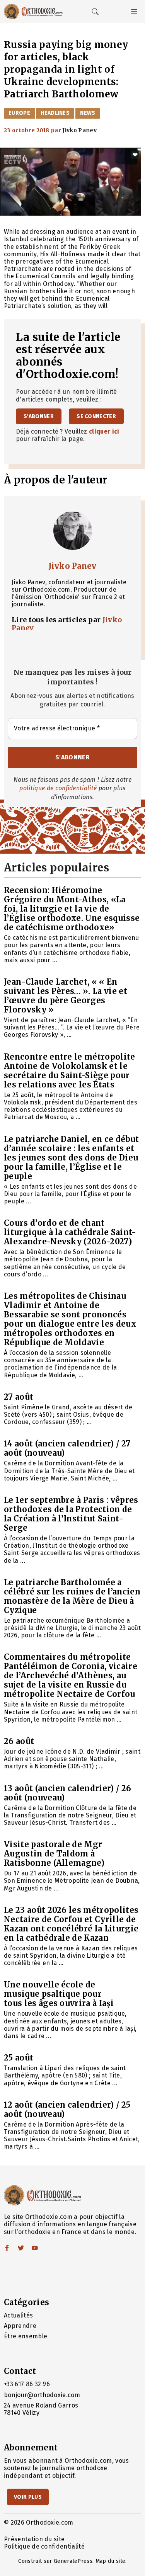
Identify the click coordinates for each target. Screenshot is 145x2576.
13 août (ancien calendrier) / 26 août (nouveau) (67, 1793)
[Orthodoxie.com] (33, 12)
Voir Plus (28, 2497)
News (88, 113)
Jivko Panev (72, 566)
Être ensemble (26, 2336)
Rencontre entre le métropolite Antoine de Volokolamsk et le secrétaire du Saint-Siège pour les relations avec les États (70, 1071)
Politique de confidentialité (44, 2546)
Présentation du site (34, 2539)
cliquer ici (104, 431)
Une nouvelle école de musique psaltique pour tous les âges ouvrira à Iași (59, 1994)
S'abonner (39, 416)
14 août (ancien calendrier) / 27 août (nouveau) (67, 1448)
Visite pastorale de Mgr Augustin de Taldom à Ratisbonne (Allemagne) (54, 1854)
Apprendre (20, 2326)
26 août (19, 1741)
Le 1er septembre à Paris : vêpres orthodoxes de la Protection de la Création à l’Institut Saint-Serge (71, 1514)
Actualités (18, 2315)
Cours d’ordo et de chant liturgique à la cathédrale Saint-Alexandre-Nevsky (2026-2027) (70, 1232)
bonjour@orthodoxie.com (42, 2395)
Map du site (111, 2561)
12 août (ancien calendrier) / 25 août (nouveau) (67, 2109)
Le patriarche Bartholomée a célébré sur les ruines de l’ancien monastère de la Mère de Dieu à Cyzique (72, 1596)
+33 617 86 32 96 (27, 2384)
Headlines (55, 113)
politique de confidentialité (58, 788)
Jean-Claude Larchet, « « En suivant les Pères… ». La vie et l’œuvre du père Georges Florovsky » (66, 996)
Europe (19, 113)
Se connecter (96, 416)
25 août (19, 2058)
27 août (19, 1397)
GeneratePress (73, 2561)
